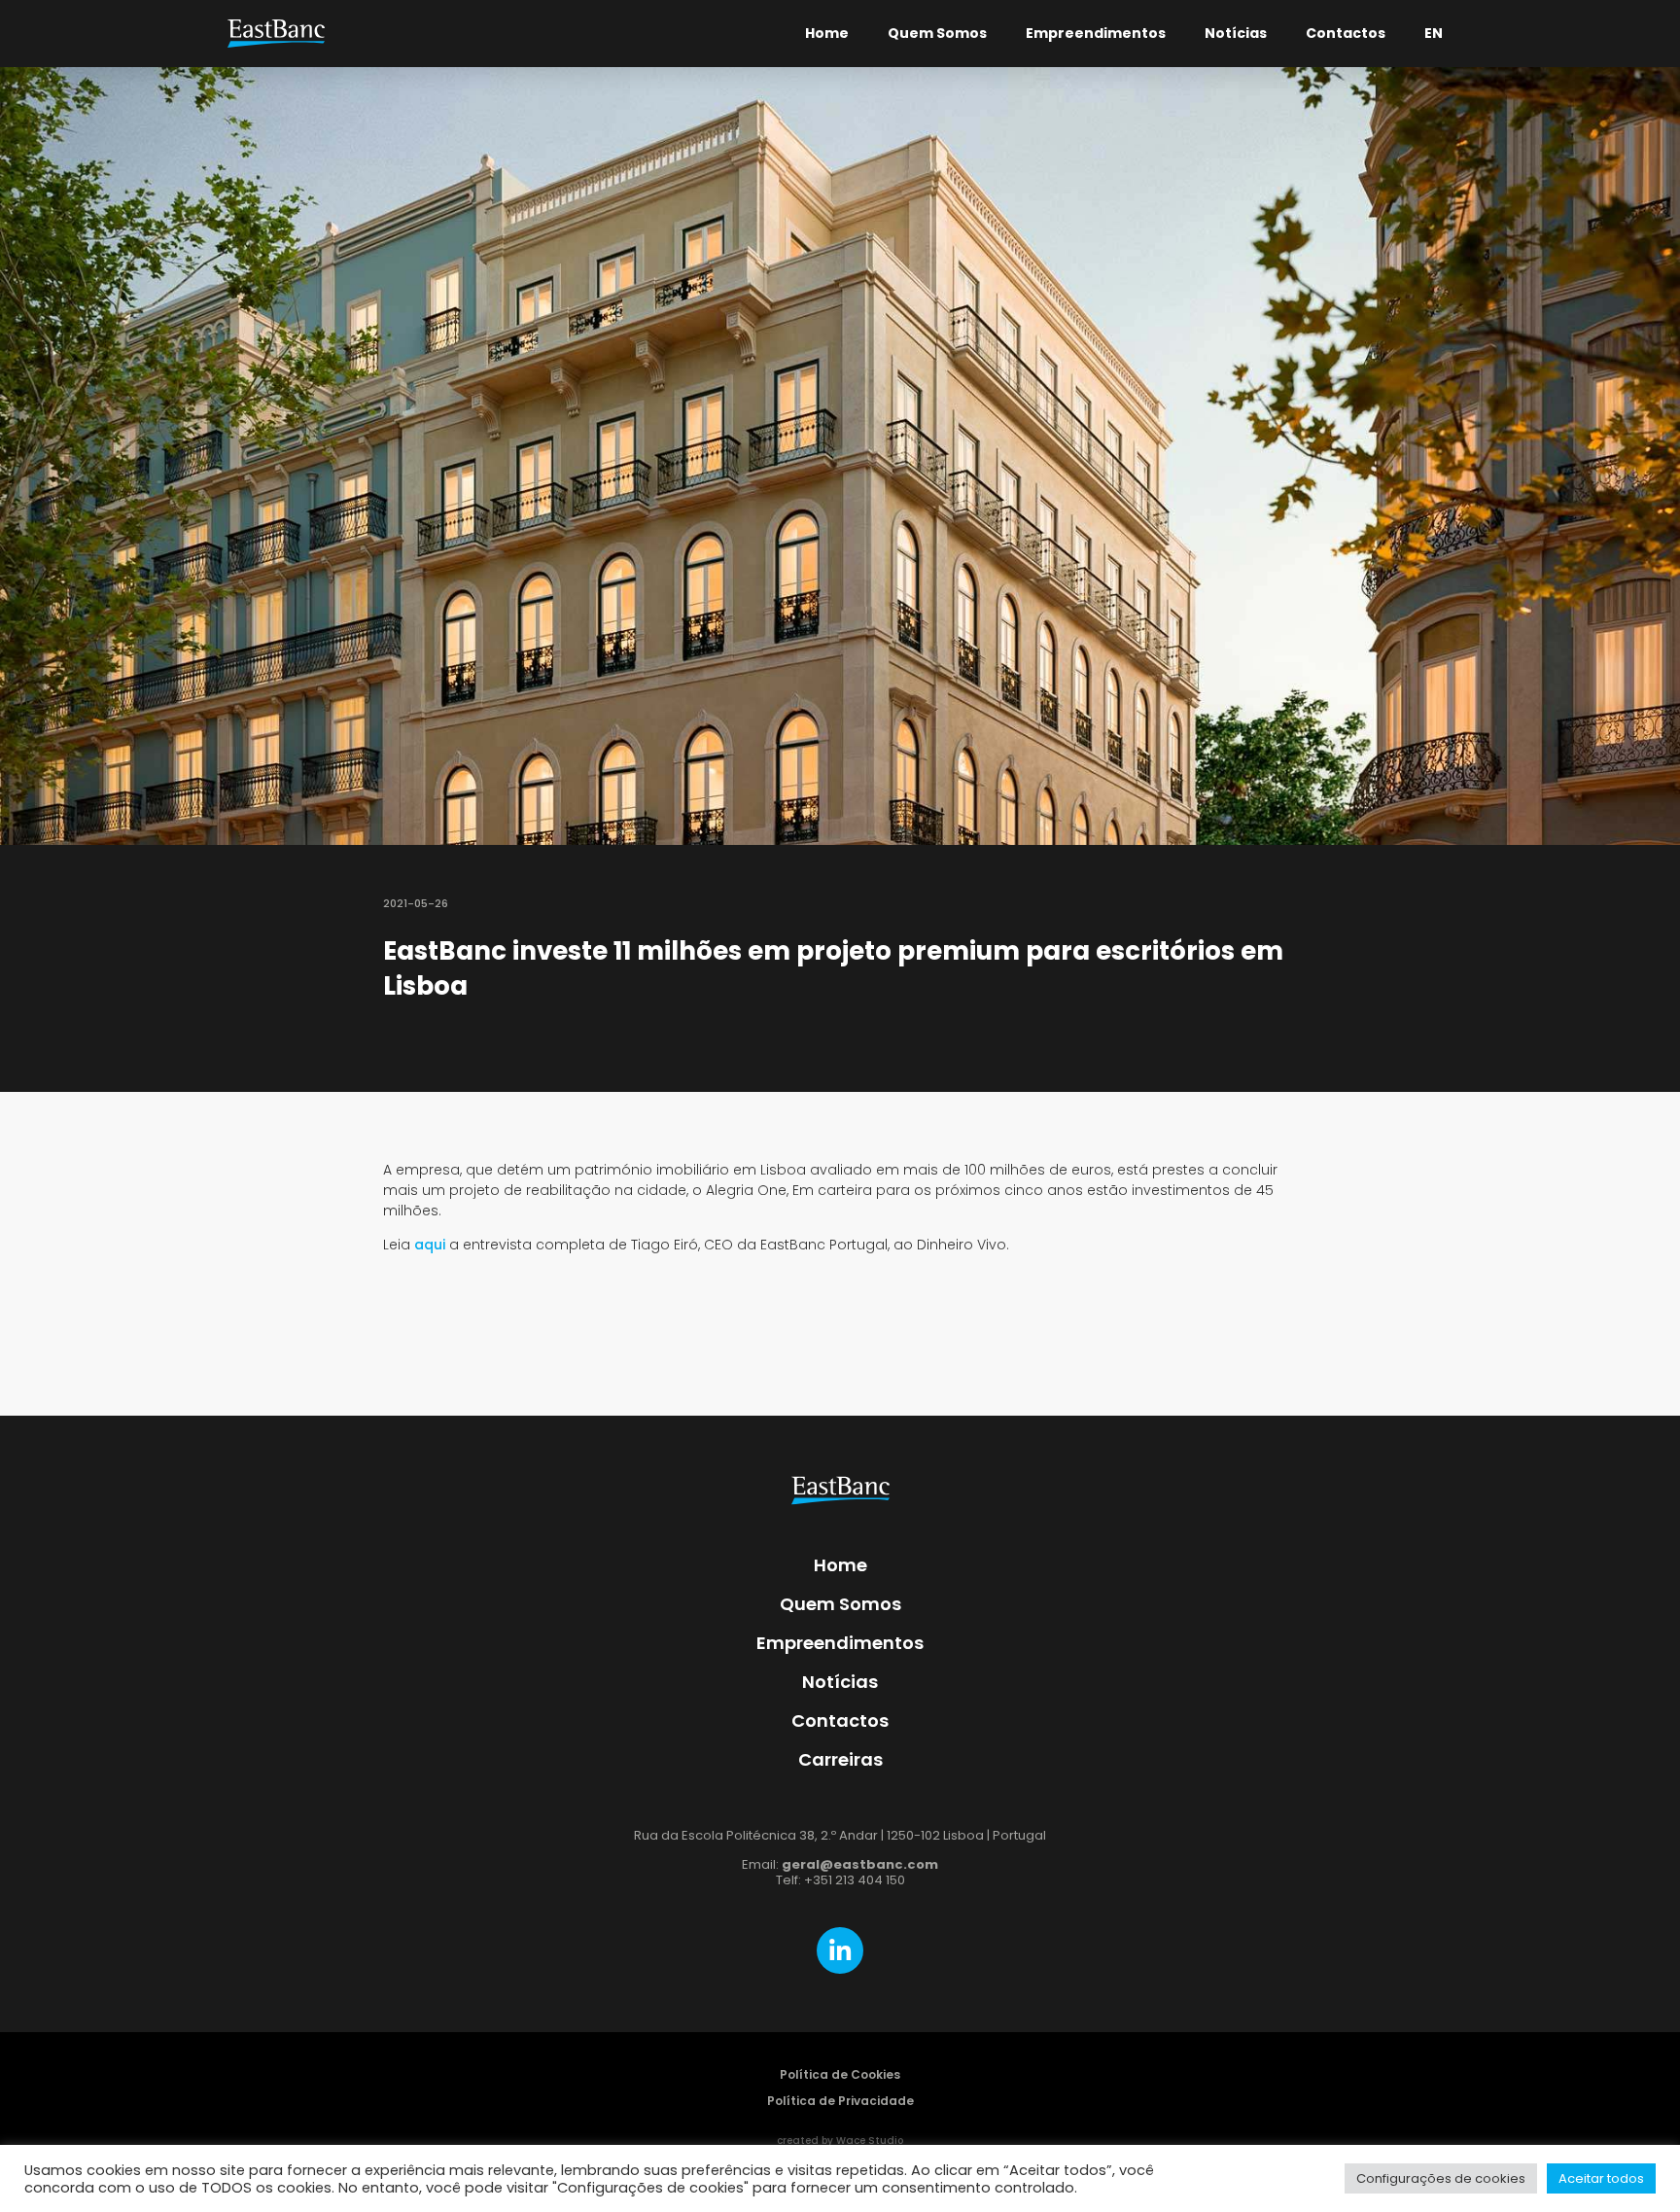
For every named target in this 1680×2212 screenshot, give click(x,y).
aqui (430, 1245)
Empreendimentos (1096, 33)
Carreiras (840, 1759)
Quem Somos (937, 33)
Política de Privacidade (840, 2101)
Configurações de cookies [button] (1441, 2178)
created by (840, 2141)
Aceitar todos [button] (1601, 2178)
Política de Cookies (840, 2074)
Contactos (1346, 33)
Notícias (1236, 33)
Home (827, 33)
